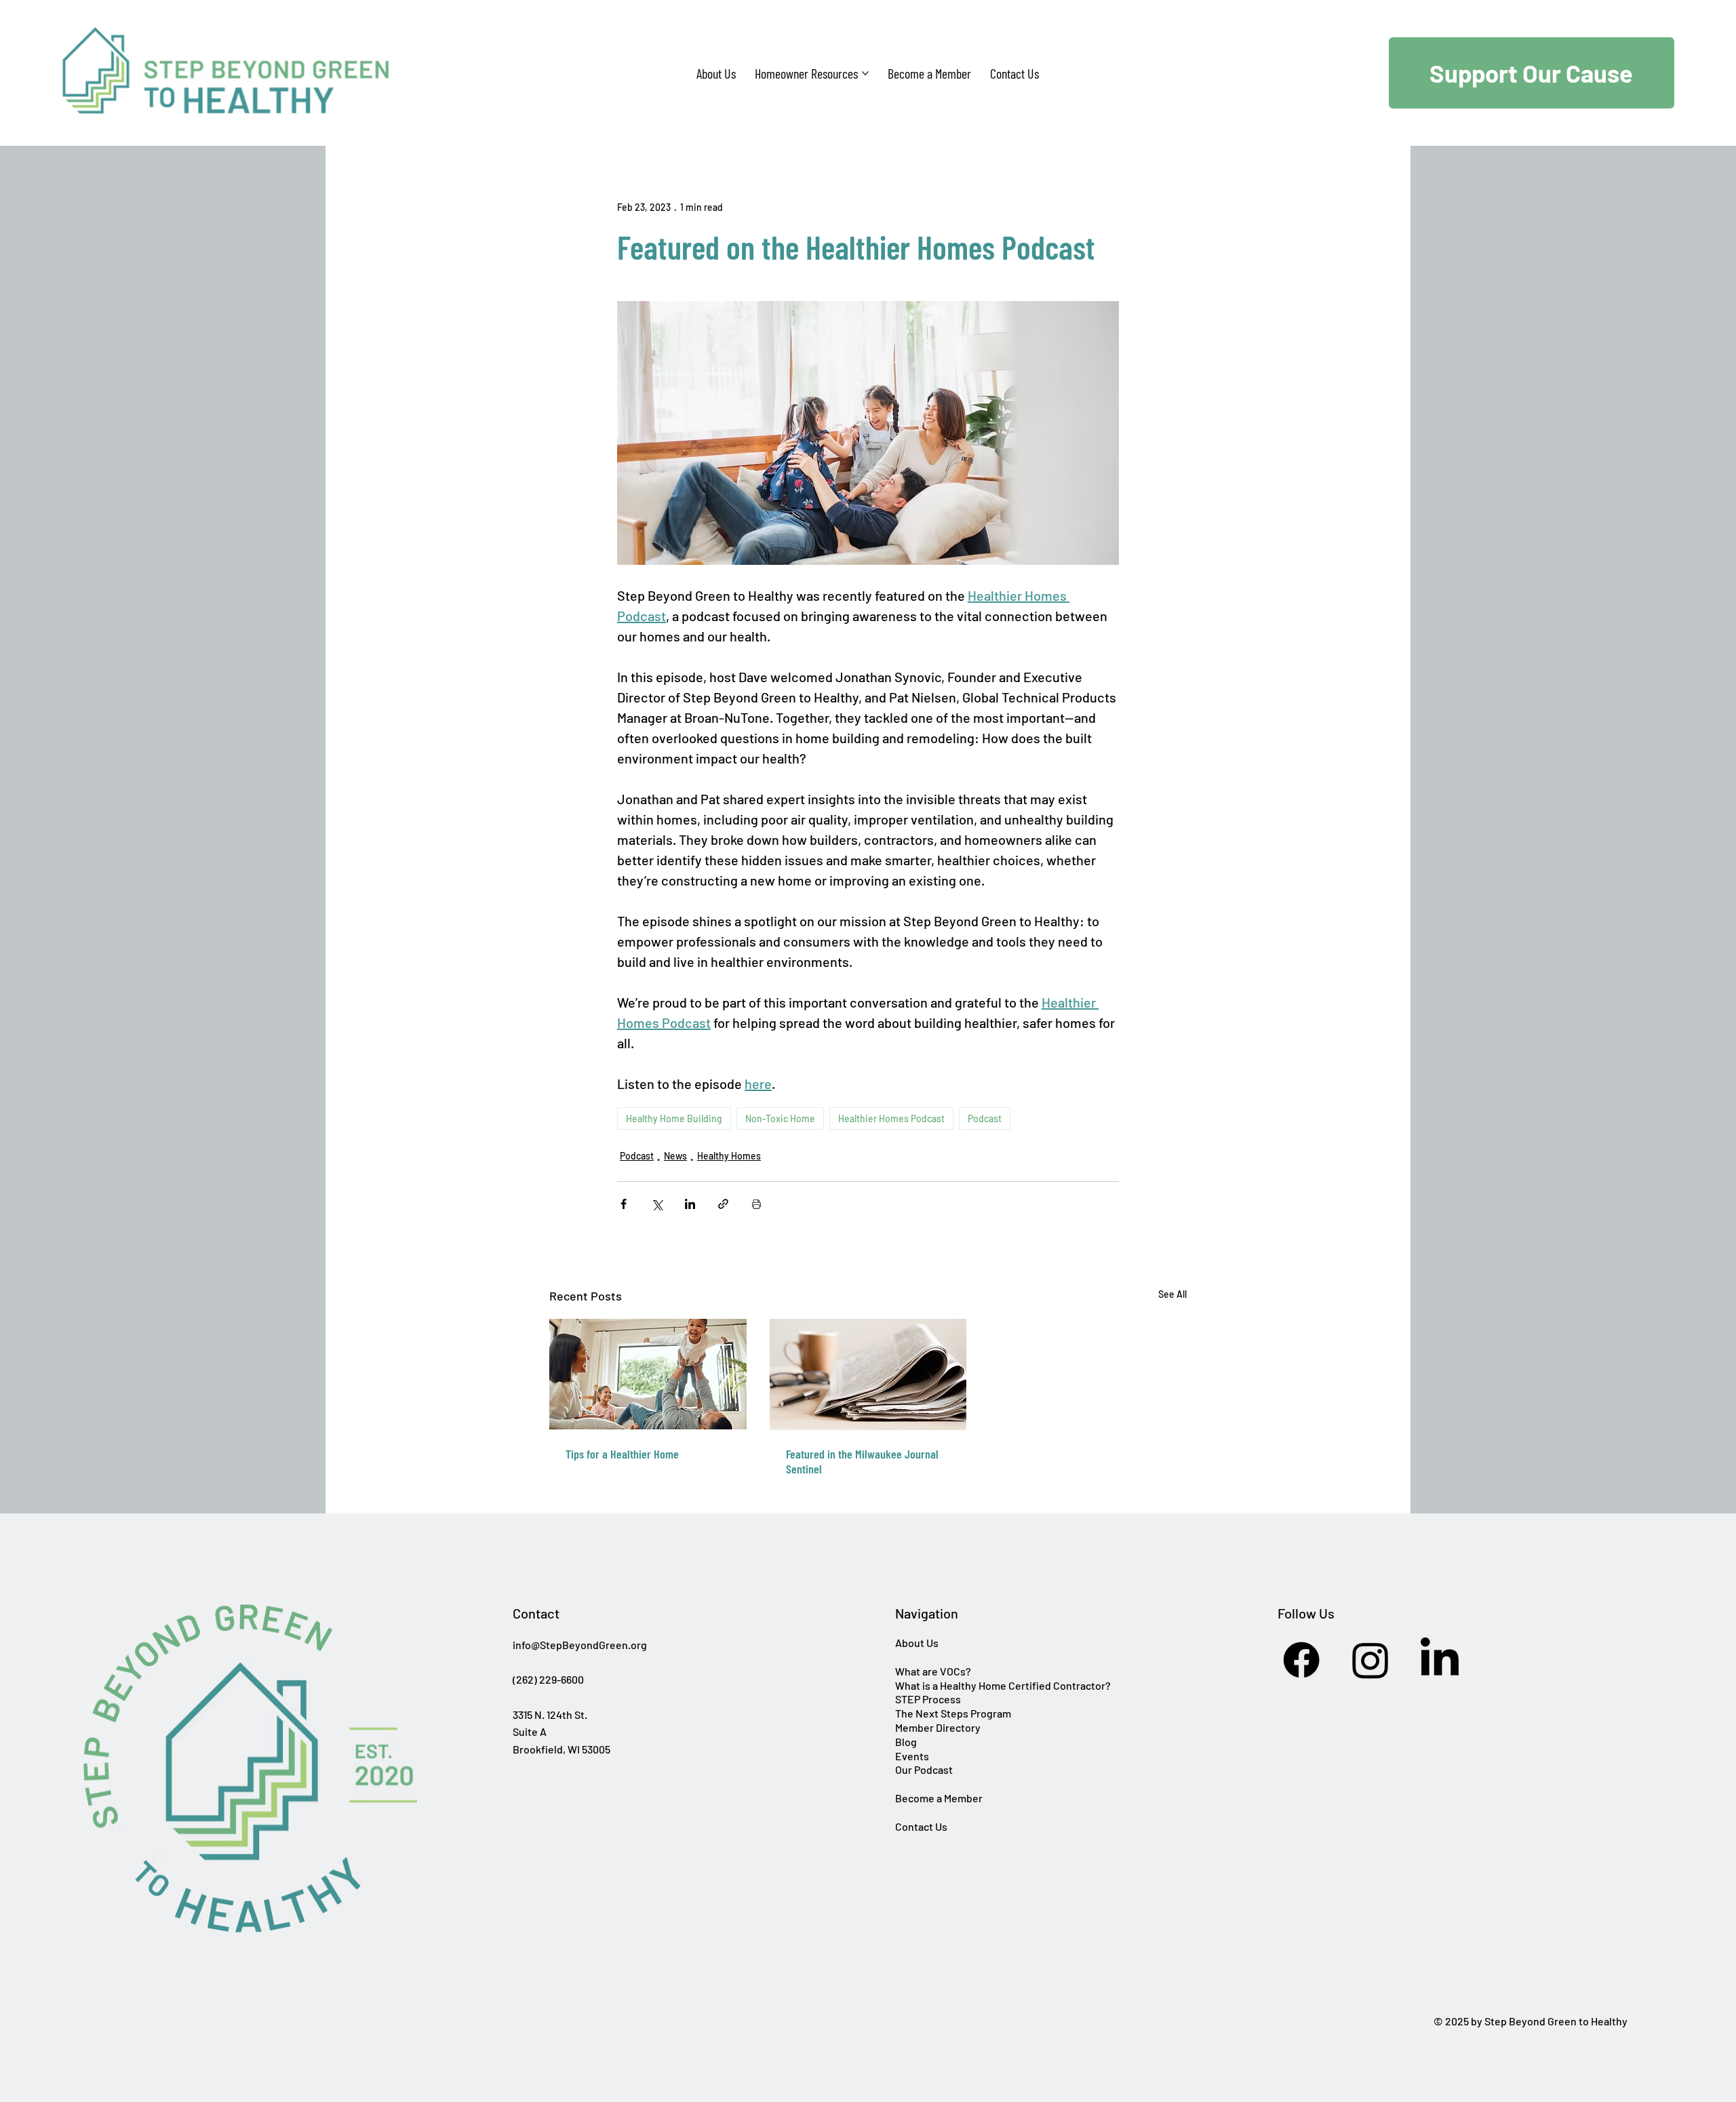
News (675, 1156)
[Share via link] (723, 1204)
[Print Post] (756, 1204)
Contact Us (921, 1826)
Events (912, 1756)
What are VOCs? (933, 1671)
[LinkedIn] (1440, 1660)
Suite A (530, 1731)
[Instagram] (1370, 1660)
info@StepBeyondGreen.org (580, 1645)
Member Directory (938, 1727)
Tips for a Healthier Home (622, 1454)
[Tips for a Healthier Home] (648, 1374)
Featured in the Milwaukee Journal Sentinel (862, 1461)
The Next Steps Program (953, 1713)
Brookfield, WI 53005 (561, 1749)
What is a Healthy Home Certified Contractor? (1003, 1685)
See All (1172, 1294)
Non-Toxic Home (780, 1118)
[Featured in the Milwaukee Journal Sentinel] (868, 1374)
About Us (917, 1643)
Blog (906, 1742)
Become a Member (939, 1798)
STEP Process (928, 1699)
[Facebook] (1301, 1660)
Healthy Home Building (674, 1118)
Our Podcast (924, 1769)
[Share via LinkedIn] (690, 1204)
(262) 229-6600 (548, 1679)
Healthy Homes (729, 1156)
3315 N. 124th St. (550, 1714)
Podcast (985, 1118)
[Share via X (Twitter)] (657, 1204)
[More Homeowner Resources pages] (865, 73)
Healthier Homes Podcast (891, 1118)
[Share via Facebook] (624, 1204)
